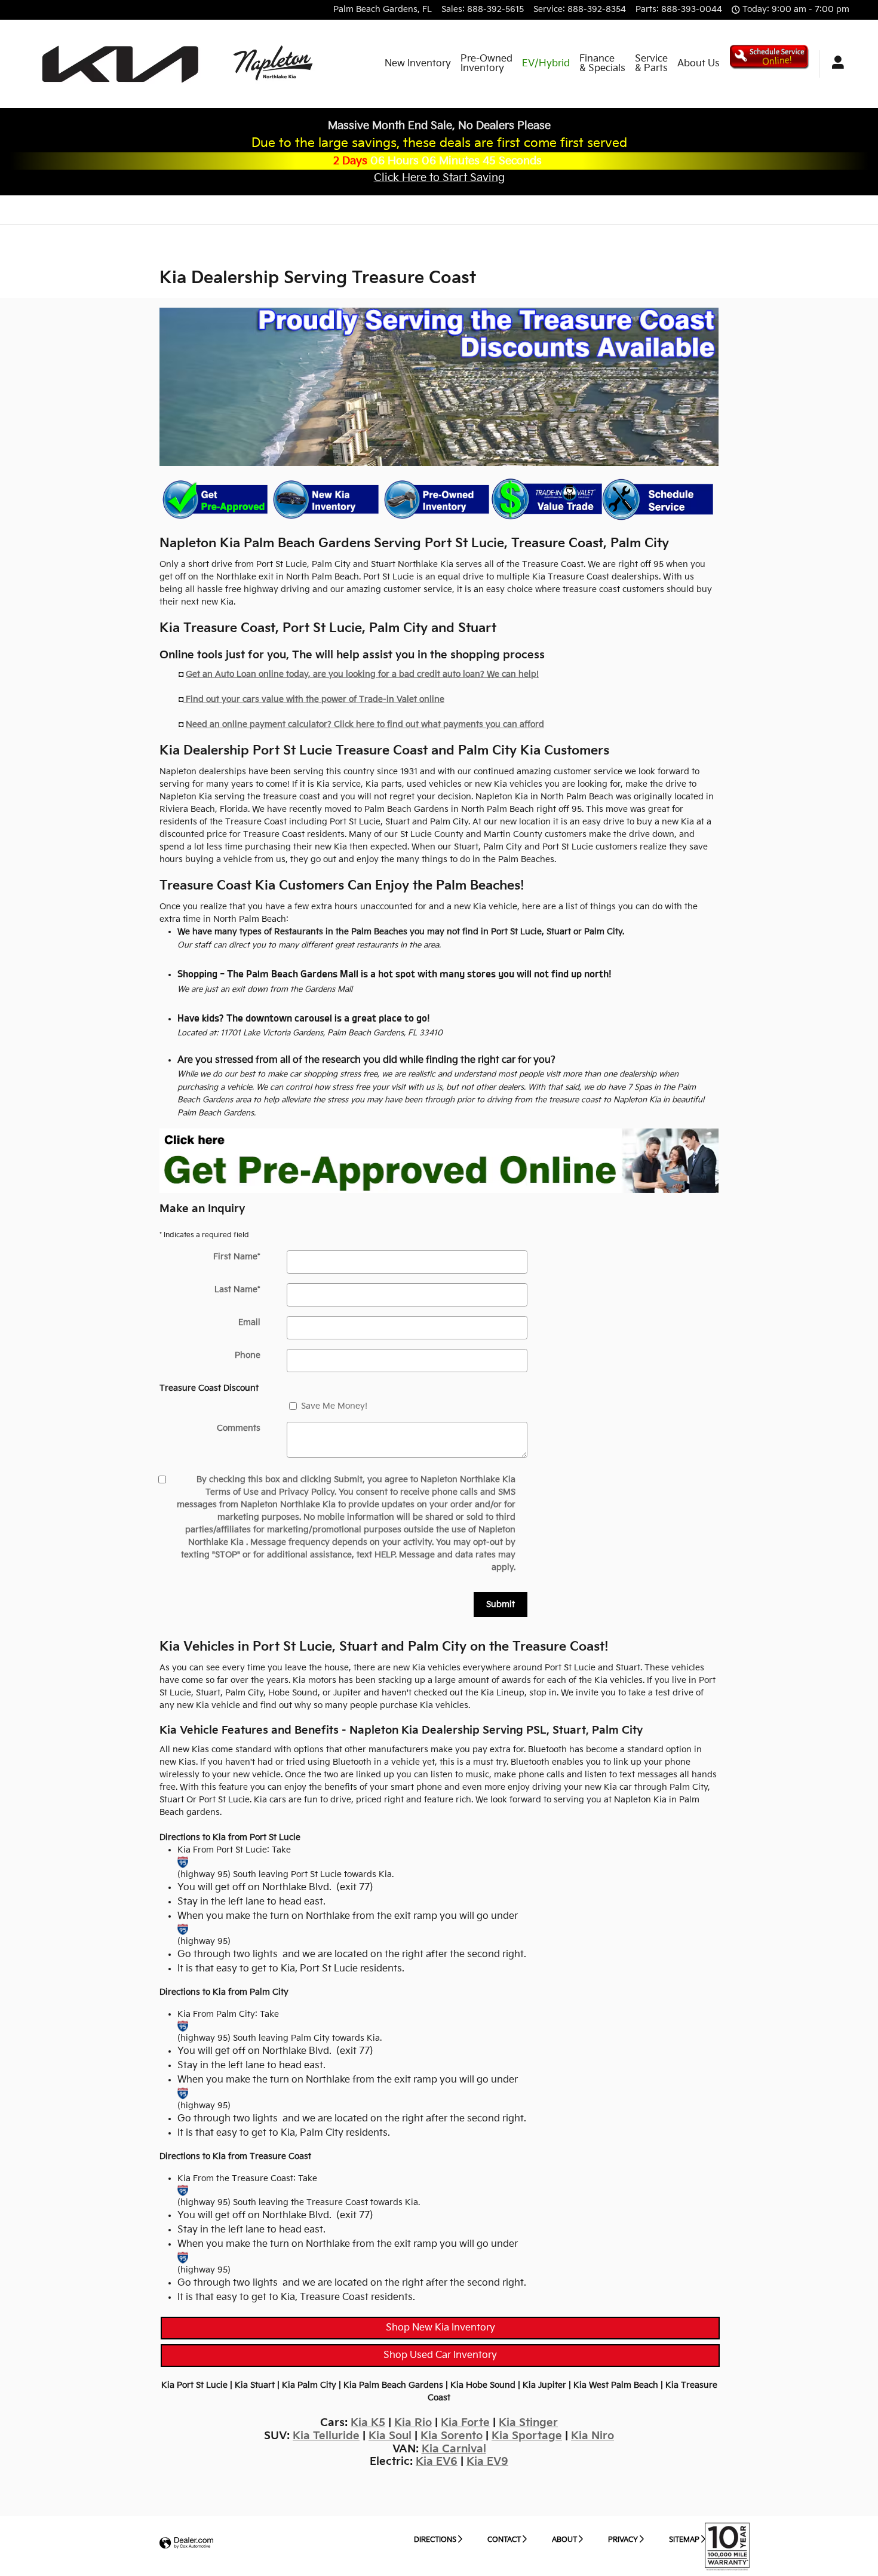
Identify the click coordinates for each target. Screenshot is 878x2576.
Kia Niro (593, 2436)
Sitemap (684, 2540)
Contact (504, 2540)
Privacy (623, 2540)
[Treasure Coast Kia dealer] (439, 387)
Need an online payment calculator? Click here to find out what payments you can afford (365, 724)
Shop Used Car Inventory (440, 2355)
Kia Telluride (326, 2436)
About (564, 2540)
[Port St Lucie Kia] (439, 1161)
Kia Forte (465, 2423)
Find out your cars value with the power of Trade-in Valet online (314, 699)
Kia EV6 (437, 2462)
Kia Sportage (527, 2436)
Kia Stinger (528, 2423)
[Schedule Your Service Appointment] (657, 499)
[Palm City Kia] (183, 2026)
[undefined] (215, 501)
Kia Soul (390, 2436)
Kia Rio (413, 2423)
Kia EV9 (487, 2462)
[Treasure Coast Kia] (183, 2257)
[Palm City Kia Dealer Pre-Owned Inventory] (436, 501)
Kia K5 (368, 2423)
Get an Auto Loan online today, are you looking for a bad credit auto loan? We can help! (362, 674)
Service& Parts (651, 64)
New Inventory (418, 64)
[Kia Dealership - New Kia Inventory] (325, 501)
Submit (501, 1604)
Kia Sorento (452, 2436)
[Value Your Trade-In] (547, 499)
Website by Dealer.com (186, 2543)
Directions (435, 2540)
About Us (699, 64)
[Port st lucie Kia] (183, 1862)
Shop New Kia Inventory (440, 2328)
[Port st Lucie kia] (183, 1929)
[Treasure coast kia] (183, 2190)
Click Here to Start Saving (439, 178)
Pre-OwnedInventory (486, 64)
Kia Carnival (454, 2449)
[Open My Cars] (835, 64)
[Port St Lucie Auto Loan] (215, 501)
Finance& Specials (602, 64)
